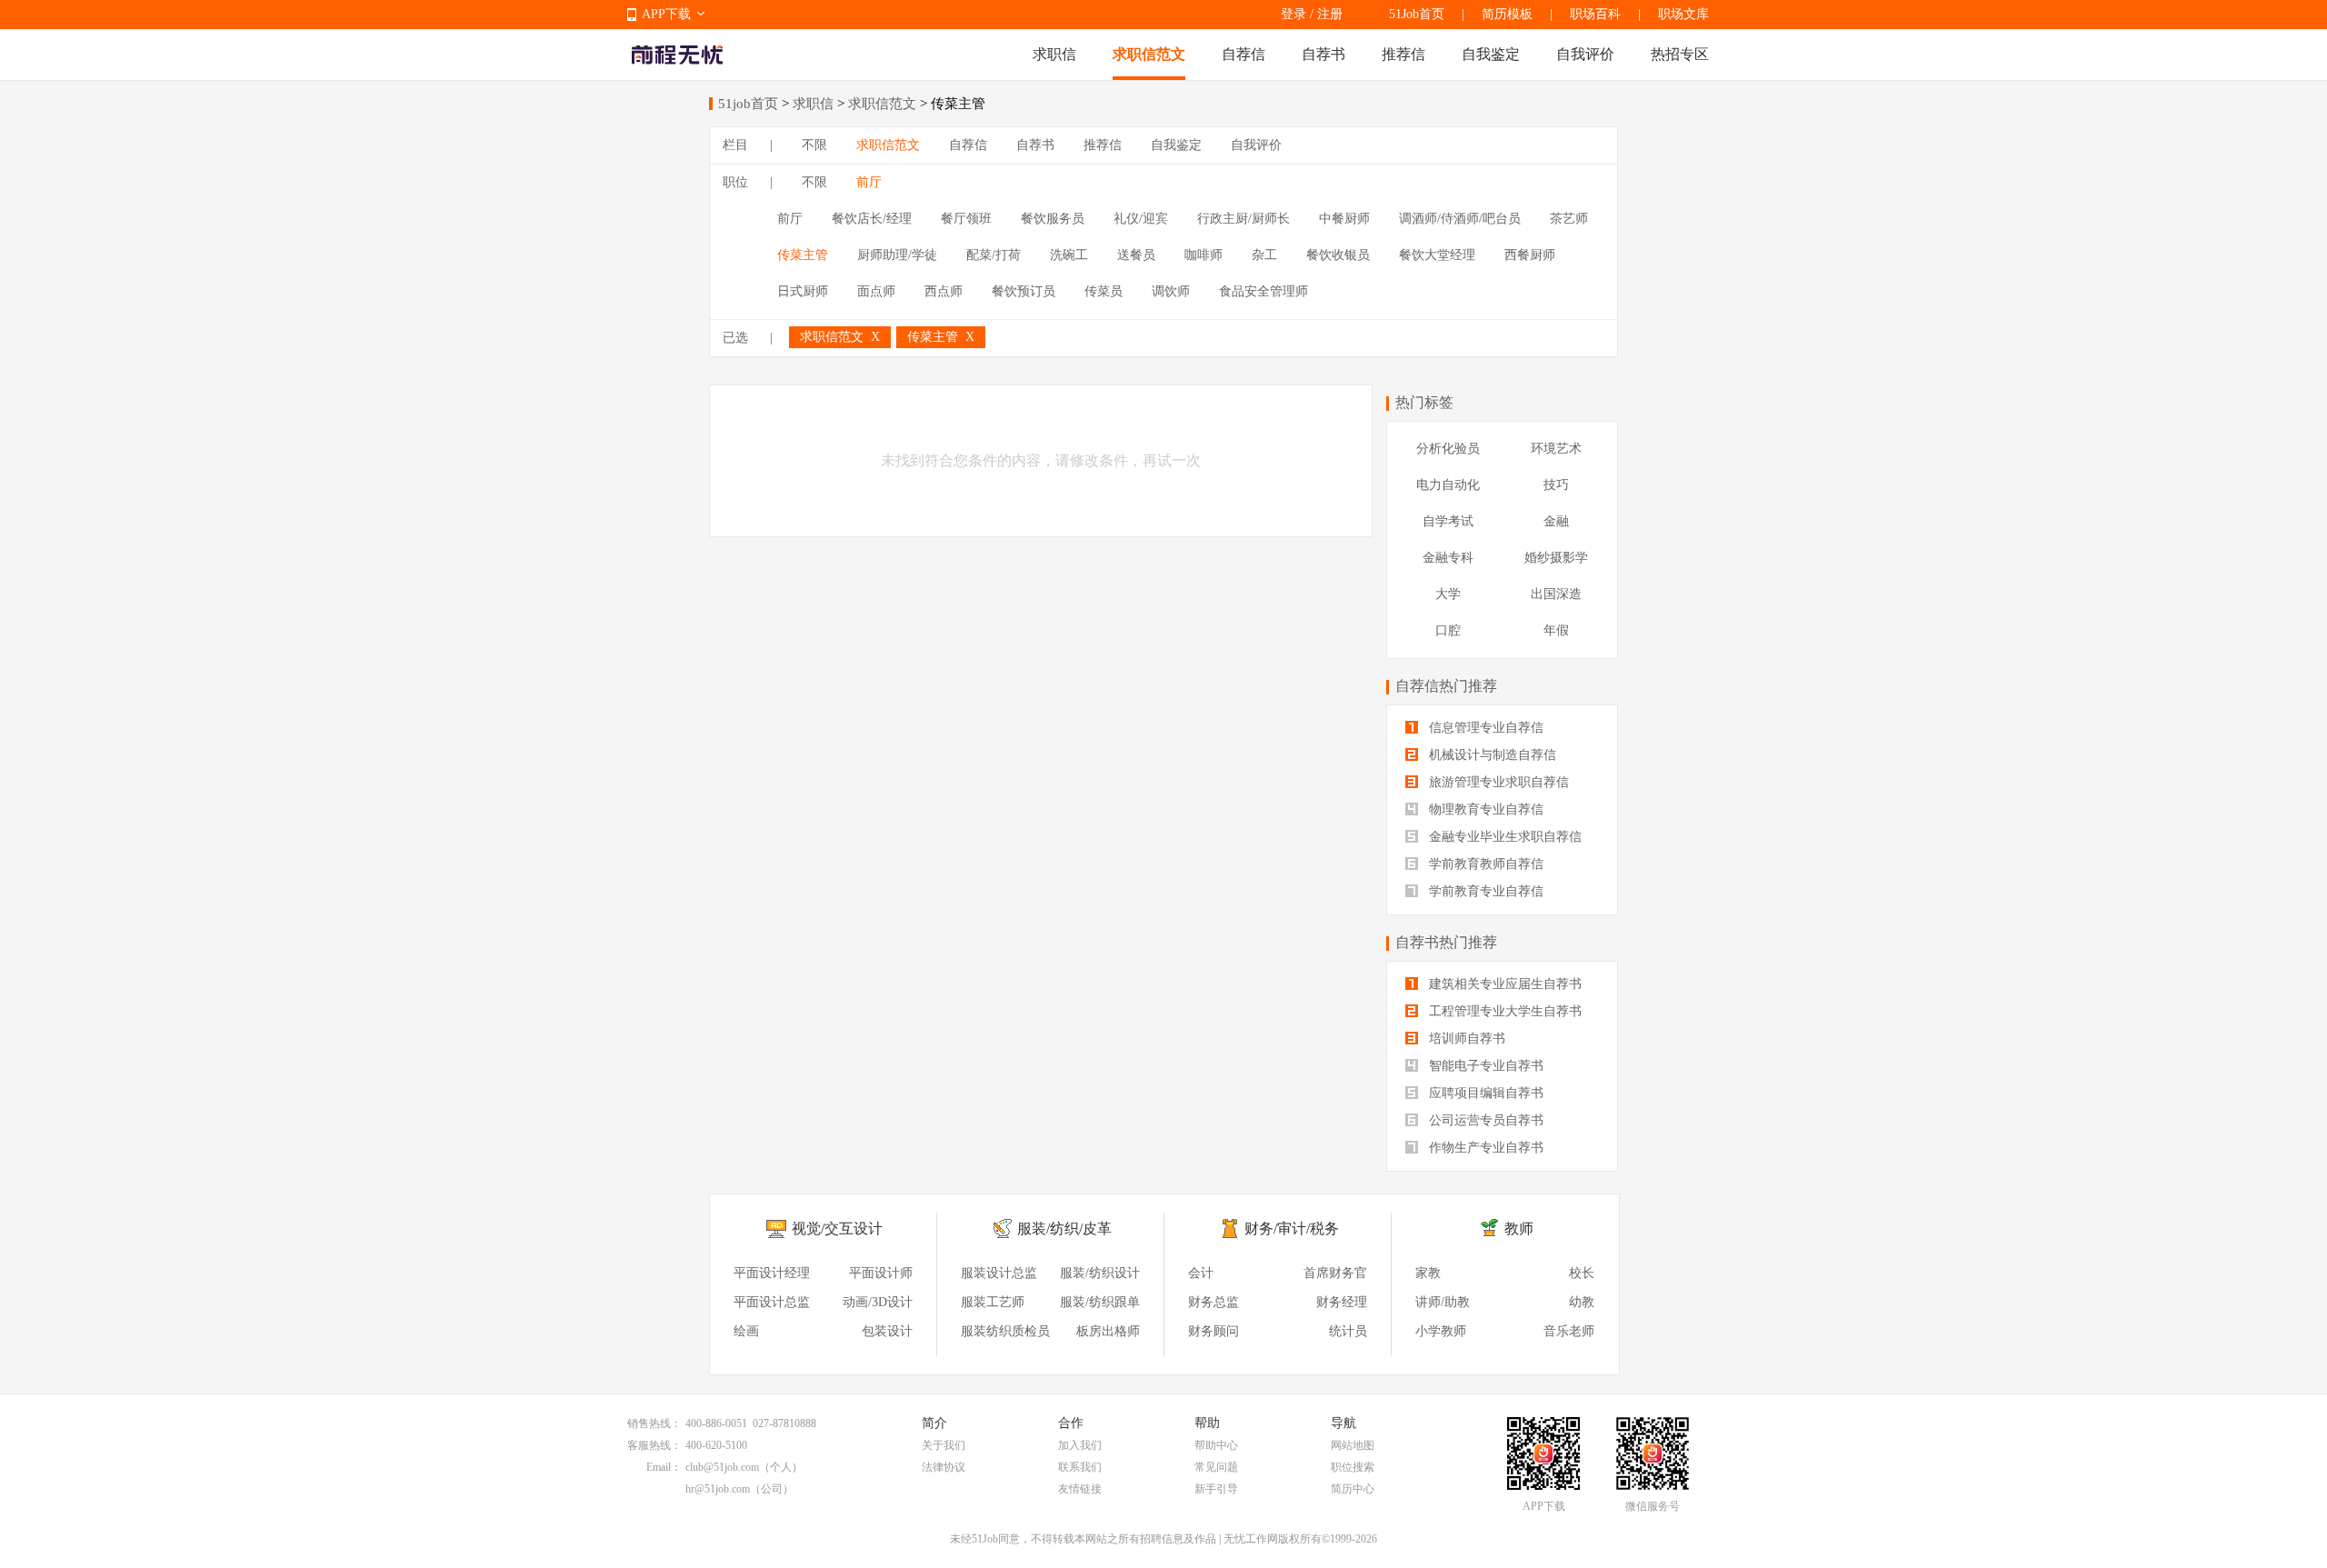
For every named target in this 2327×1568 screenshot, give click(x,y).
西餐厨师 (1530, 255)
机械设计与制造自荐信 (1491, 755)
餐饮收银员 (1338, 255)
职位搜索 (1353, 1467)
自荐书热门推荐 (1446, 942)
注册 (1330, 14)
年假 (1556, 630)
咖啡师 (1203, 255)
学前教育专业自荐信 (1484, 891)
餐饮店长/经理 (872, 219)
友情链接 (1080, 1489)
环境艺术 (1556, 449)
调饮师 (1171, 291)
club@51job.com (722, 1467)
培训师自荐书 (1465, 1039)
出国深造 (1556, 594)
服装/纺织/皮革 (1064, 1228)
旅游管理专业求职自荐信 (1497, 782)
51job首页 (748, 104)
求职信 (1054, 54)
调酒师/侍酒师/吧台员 (1460, 219)
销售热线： (654, 1423)
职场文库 (1683, 14)
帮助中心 (1216, 1445)
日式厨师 (803, 291)
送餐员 (1136, 255)
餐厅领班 (966, 219)
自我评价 (1585, 54)
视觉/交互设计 (837, 1228)
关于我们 (944, 1445)
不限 (814, 145)
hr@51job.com (718, 1489)
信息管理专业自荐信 (1484, 728)
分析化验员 (1448, 449)
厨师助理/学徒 (897, 255)
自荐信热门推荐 (1446, 686)
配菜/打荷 (994, 255)
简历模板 (1507, 14)
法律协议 (944, 1467)
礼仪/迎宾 (1141, 219)
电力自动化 (1448, 485)
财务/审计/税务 (1292, 1228)
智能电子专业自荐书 (1484, 1066)
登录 (1293, 14)
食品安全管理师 (1263, 291)
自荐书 (1323, 54)
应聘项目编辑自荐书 (1484, 1093)
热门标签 (1424, 402)
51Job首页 (1417, 14)
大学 (1448, 594)
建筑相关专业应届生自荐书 (1503, 984)
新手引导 (1216, 1489)
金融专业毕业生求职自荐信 (1503, 837)
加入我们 (1080, 1445)
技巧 (1556, 485)
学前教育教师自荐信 (1484, 864)
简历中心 (1353, 1489)
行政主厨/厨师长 (1243, 219)
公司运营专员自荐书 (1484, 1120)
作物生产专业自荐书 (1484, 1148)
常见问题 (1216, 1467)
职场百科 (1595, 14)
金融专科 (1448, 558)
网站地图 (1353, 1445)
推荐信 (1403, 54)
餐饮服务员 (1053, 219)
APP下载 (666, 14)
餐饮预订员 (1024, 291)
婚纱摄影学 (1556, 558)
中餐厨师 (1344, 219)
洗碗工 (1069, 255)
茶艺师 (1569, 219)
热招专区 (1680, 54)
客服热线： (654, 1445)
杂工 (1264, 255)
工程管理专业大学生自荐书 (1503, 1011)
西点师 (944, 291)
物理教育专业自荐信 (1484, 809)
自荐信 (1243, 54)
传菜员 (1104, 291)
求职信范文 (1149, 54)
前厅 (869, 182)
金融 (1556, 521)
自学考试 (1448, 521)
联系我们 (1080, 1467)
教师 (1519, 1228)
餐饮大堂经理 (1437, 255)
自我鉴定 (1491, 54)
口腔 (1448, 630)
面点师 (876, 291)
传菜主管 (803, 255)
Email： (664, 1467)
